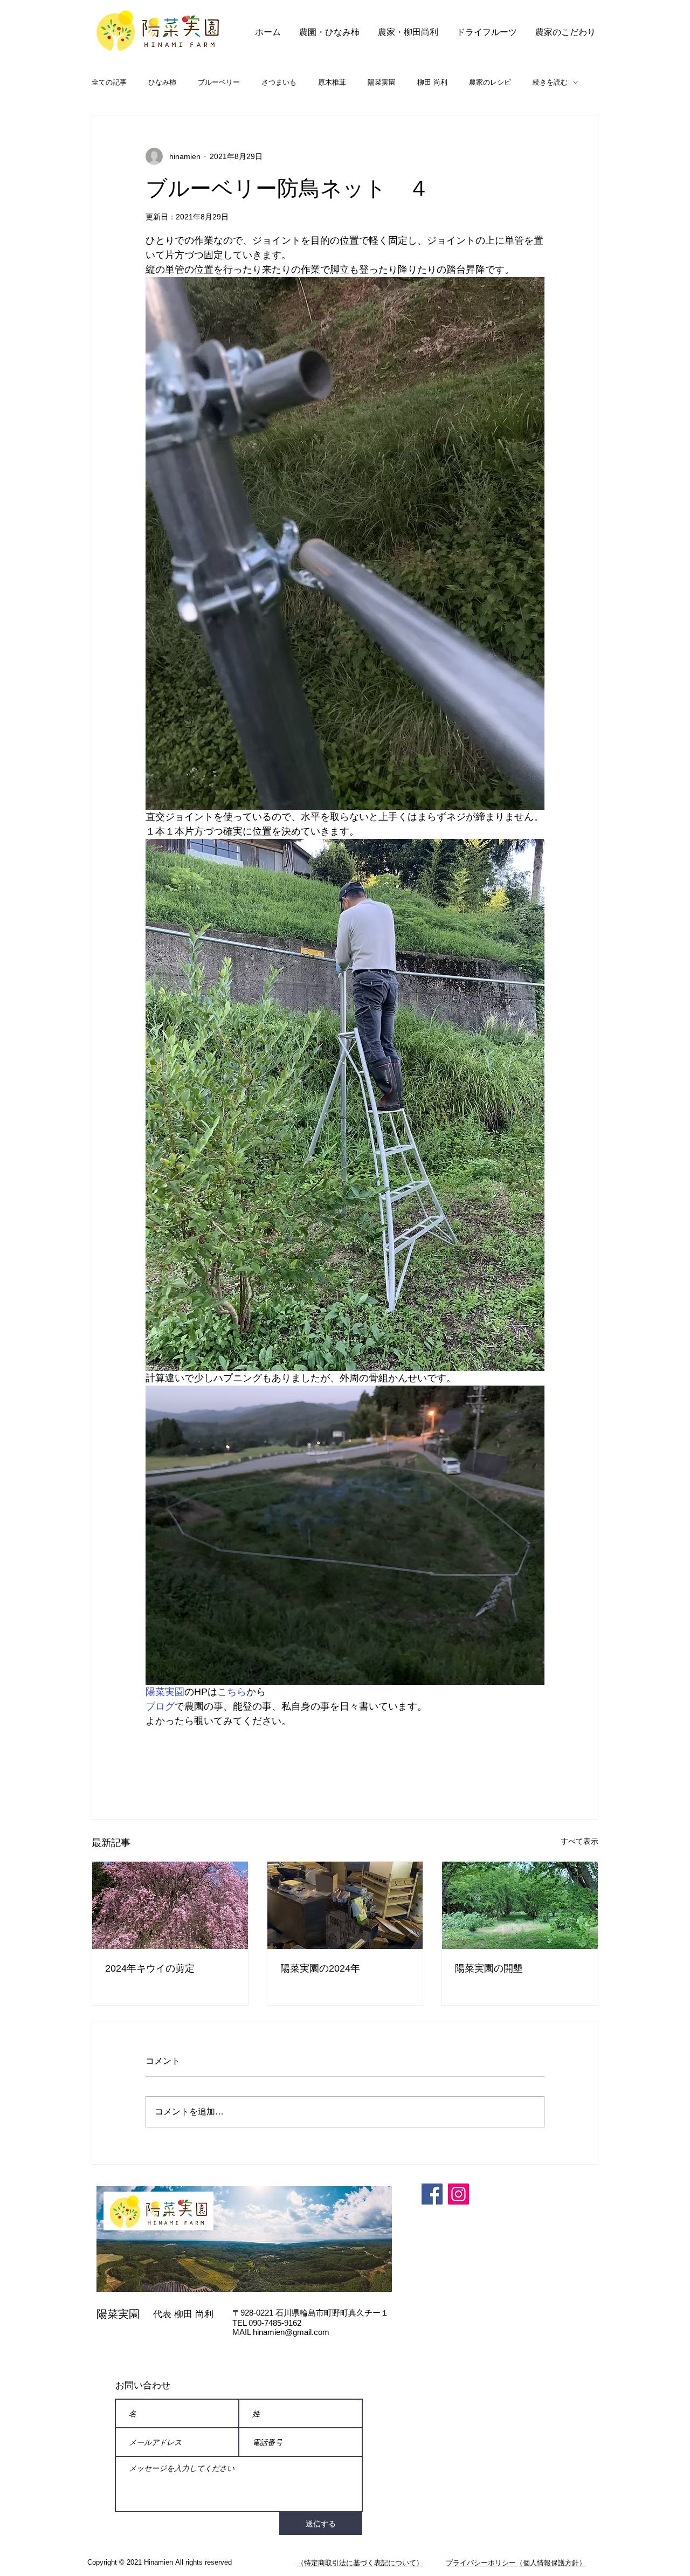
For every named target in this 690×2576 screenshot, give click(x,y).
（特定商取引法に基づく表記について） (360, 2563)
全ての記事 (109, 82)
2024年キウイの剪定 (150, 1968)
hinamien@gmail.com (291, 2332)
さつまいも (279, 82)
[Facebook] (432, 2194)
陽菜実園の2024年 (320, 1968)
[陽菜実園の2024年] (345, 1905)
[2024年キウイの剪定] (170, 1905)
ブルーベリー (219, 82)
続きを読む (550, 82)
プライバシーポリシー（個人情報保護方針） (516, 2563)
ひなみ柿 (162, 82)
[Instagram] (458, 2194)
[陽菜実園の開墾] (520, 1905)
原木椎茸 (332, 82)
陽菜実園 (382, 82)
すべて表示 (579, 1841)
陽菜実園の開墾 (489, 1968)
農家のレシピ (490, 82)
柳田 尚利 (432, 82)
